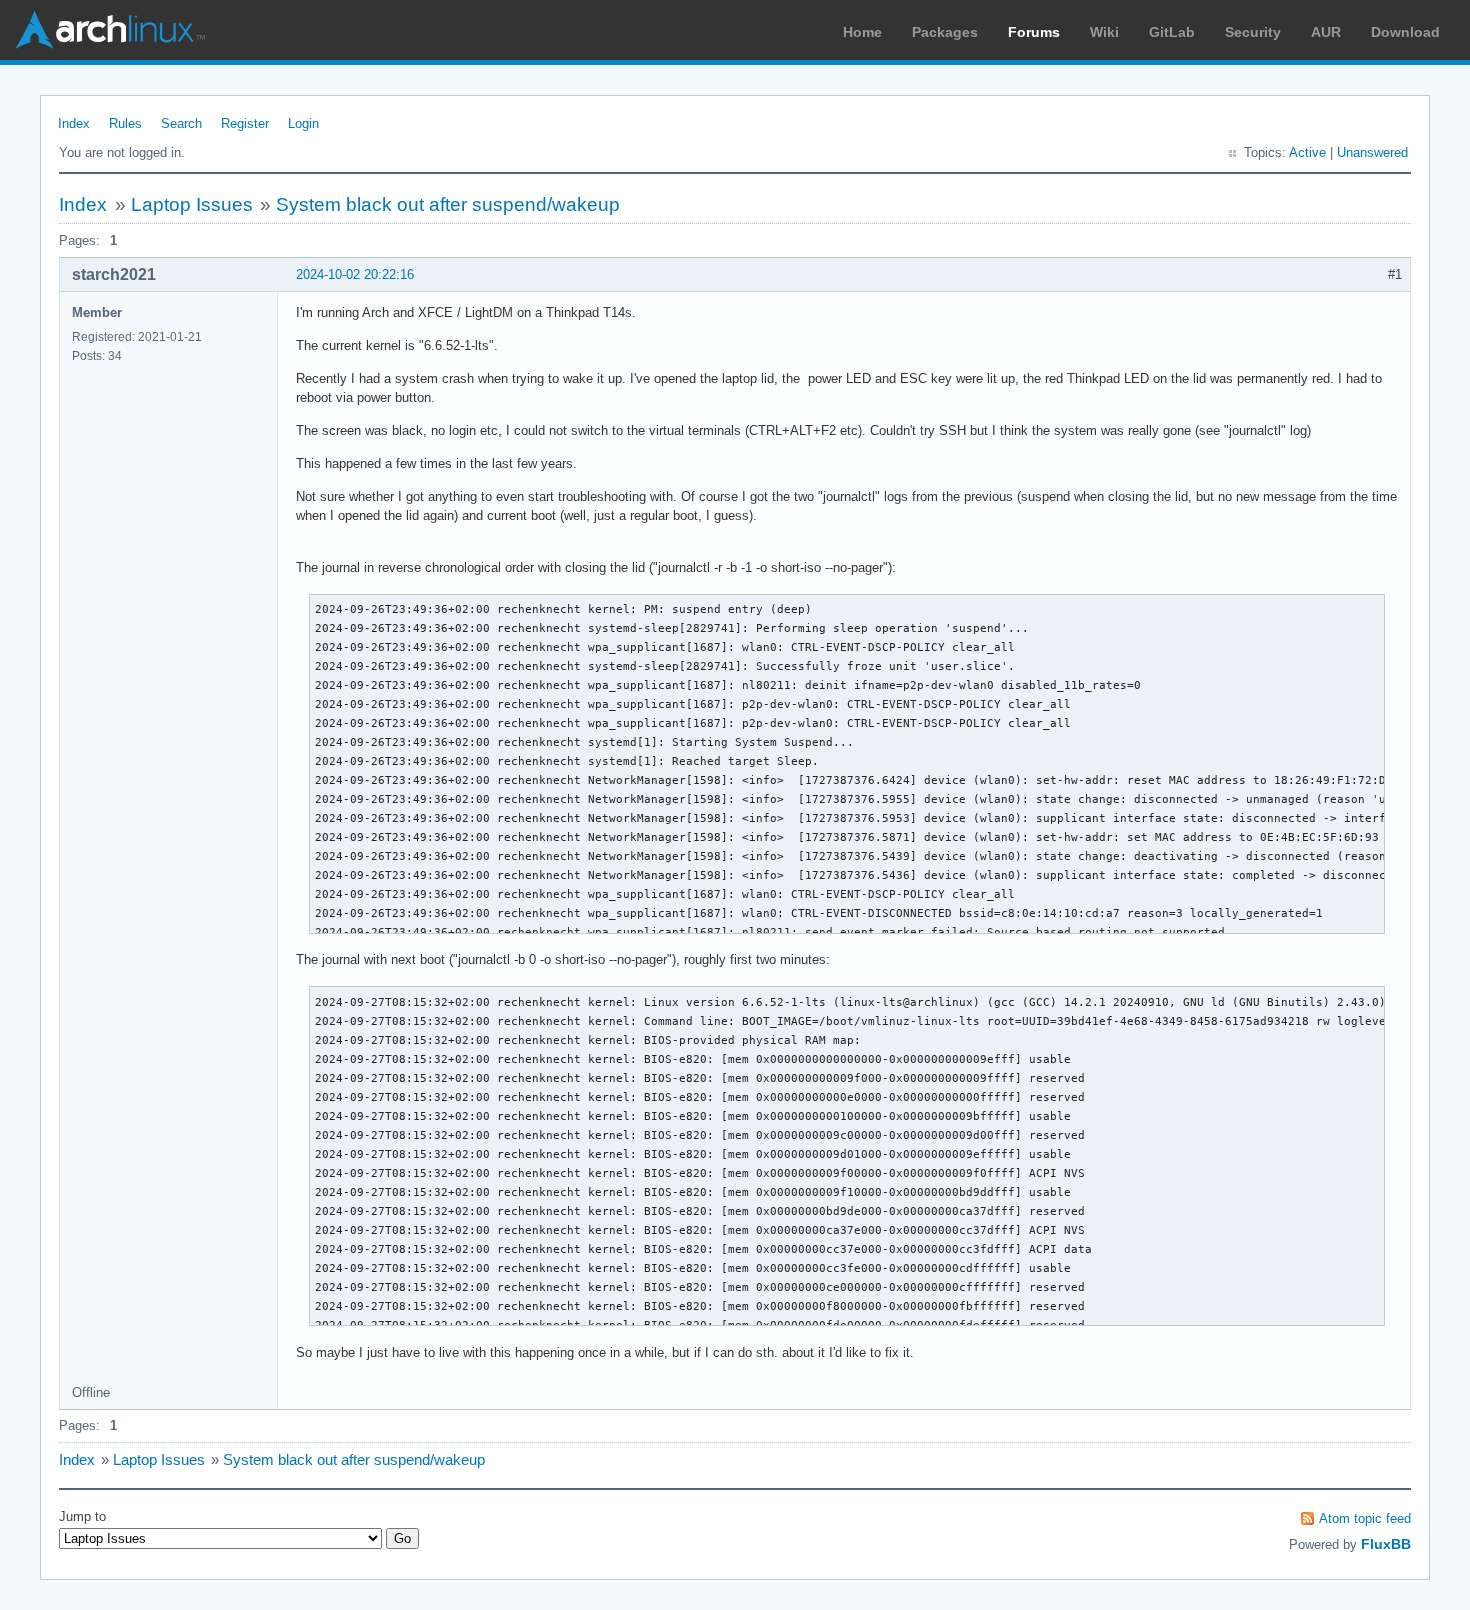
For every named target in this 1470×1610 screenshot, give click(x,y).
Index (74, 123)
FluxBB (1386, 1544)
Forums (1034, 32)
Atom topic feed (1365, 1518)
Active (1307, 152)
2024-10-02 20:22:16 (355, 274)
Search (181, 123)
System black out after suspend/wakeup (448, 204)
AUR (1326, 32)
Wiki (1104, 32)
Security (1253, 32)
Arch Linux (110, 30)
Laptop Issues (192, 204)
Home (862, 32)
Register (245, 123)
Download (1405, 32)
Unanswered (1372, 152)
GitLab (1172, 32)
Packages (945, 32)
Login (303, 123)
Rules (125, 123)
